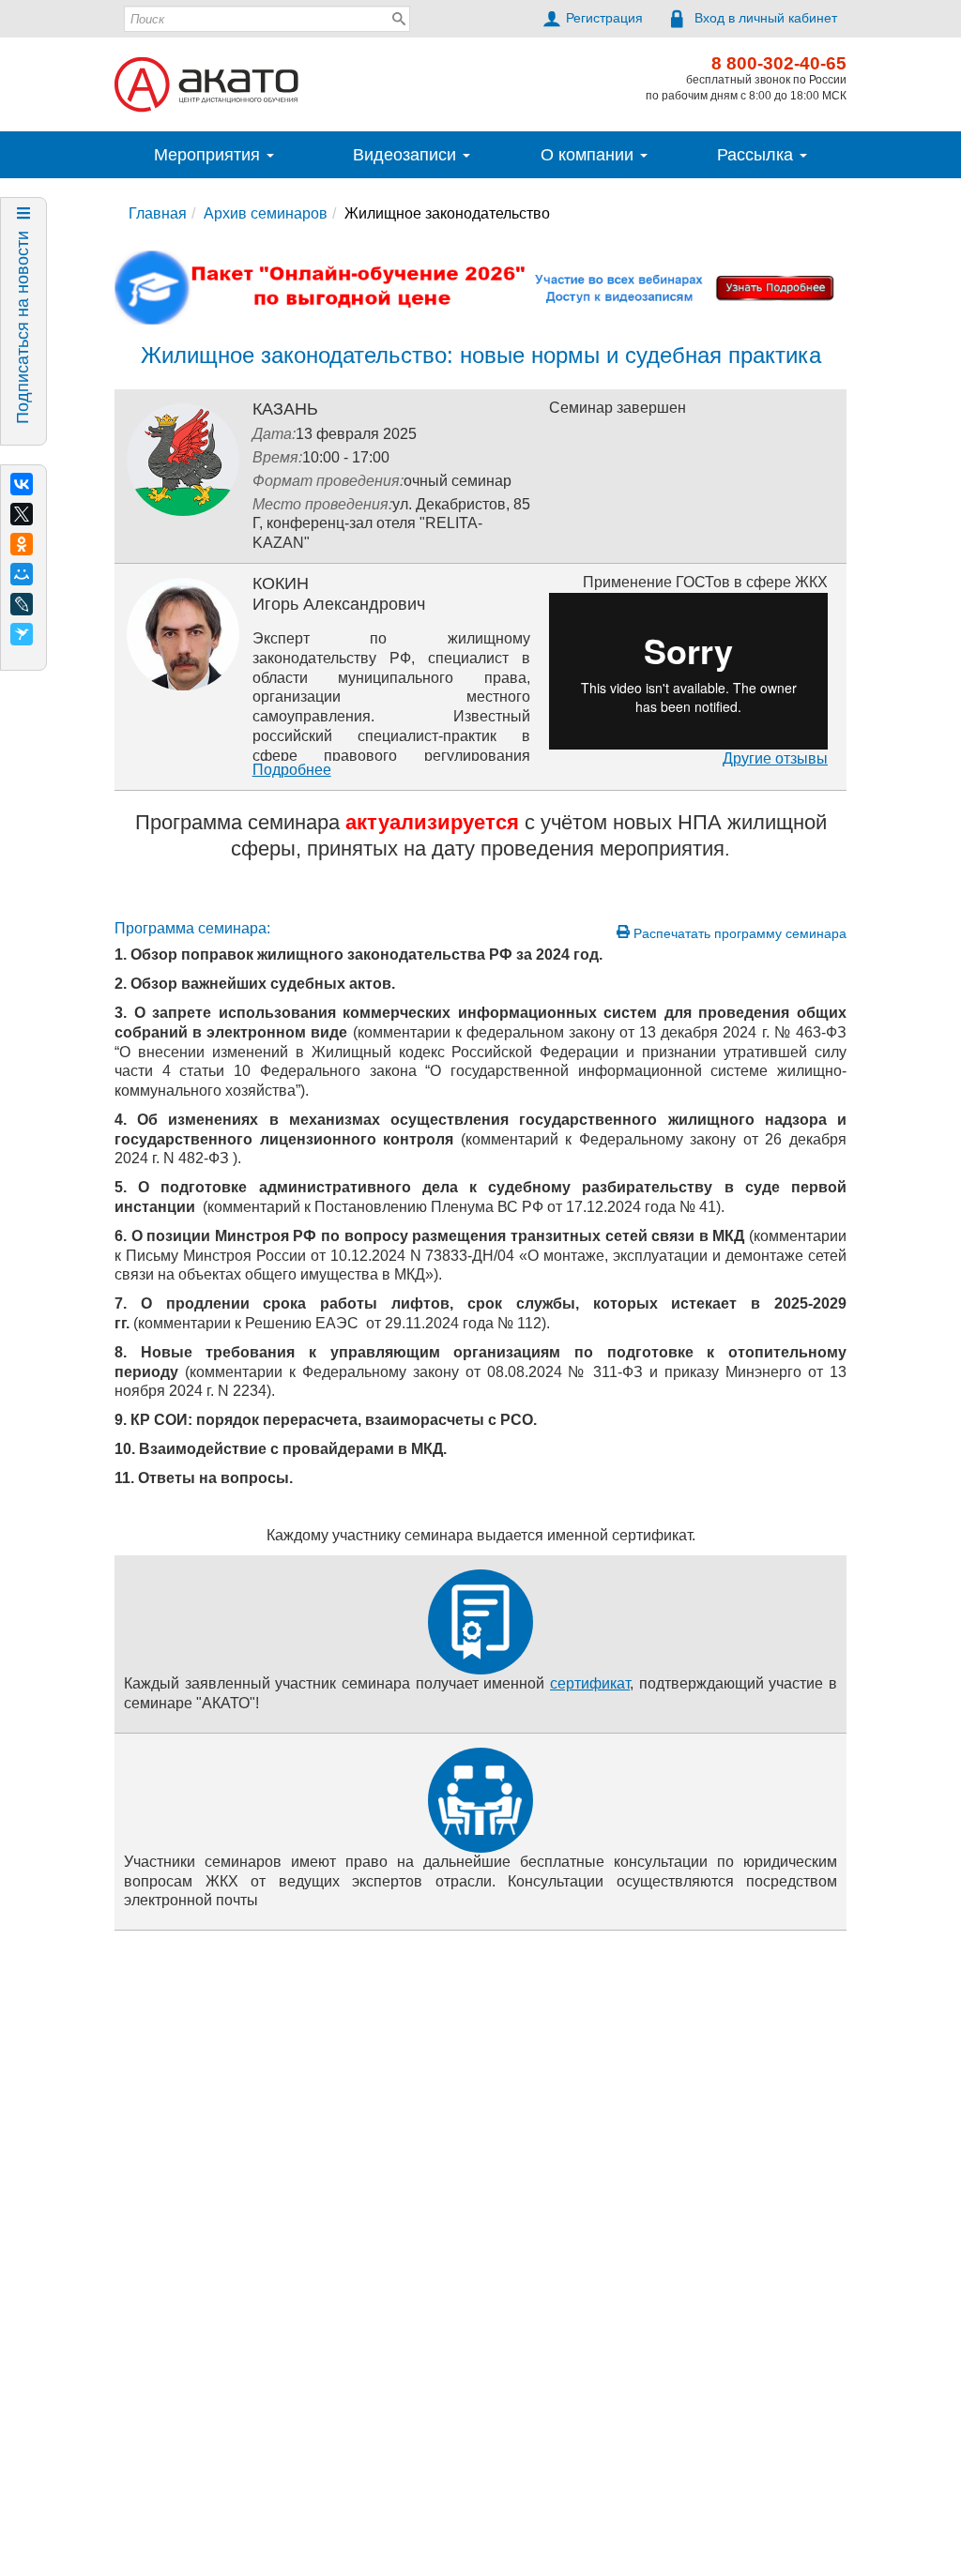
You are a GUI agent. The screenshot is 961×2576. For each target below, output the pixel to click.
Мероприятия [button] (209, 155)
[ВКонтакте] (22, 484)
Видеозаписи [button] (407, 155)
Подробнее (292, 770)
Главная (158, 213)
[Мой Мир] (22, 574)
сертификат (590, 1683)
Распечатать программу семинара (738, 933)
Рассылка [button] (757, 155)
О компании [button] (589, 155)
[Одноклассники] (22, 544)
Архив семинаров (266, 213)
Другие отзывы (775, 758)
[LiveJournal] (22, 604)
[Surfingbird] (22, 634)
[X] (22, 514)
